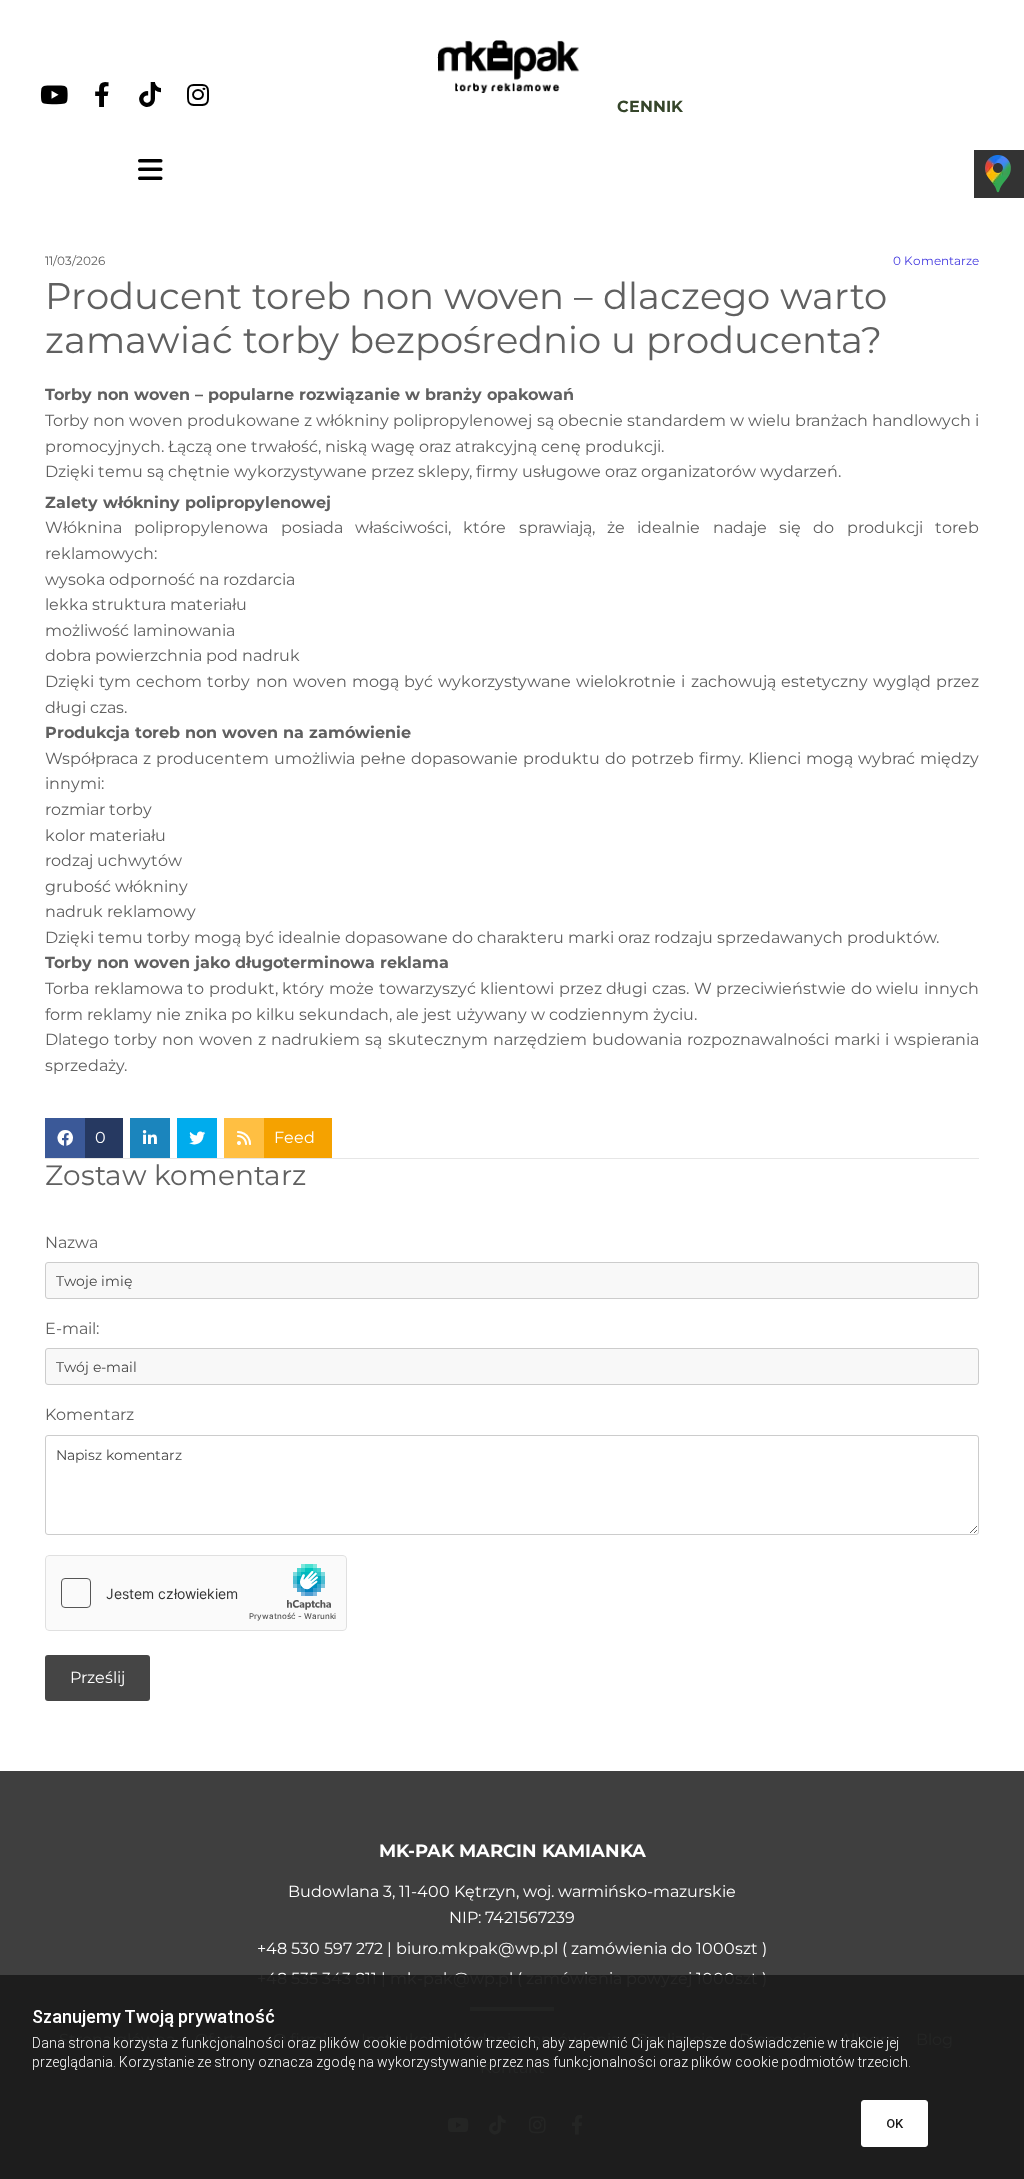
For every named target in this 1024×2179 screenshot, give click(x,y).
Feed (294, 1137)
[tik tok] (150, 94)
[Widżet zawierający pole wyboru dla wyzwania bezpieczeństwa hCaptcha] (196, 1593)
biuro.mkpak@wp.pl (477, 1948)
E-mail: (72, 1328)
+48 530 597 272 (322, 1948)
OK (894, 2123)
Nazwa (71, 1242)
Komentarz (89, 1414)
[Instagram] (198, 94)
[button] (150, 170)
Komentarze (936, 261)
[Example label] (54, 94)
